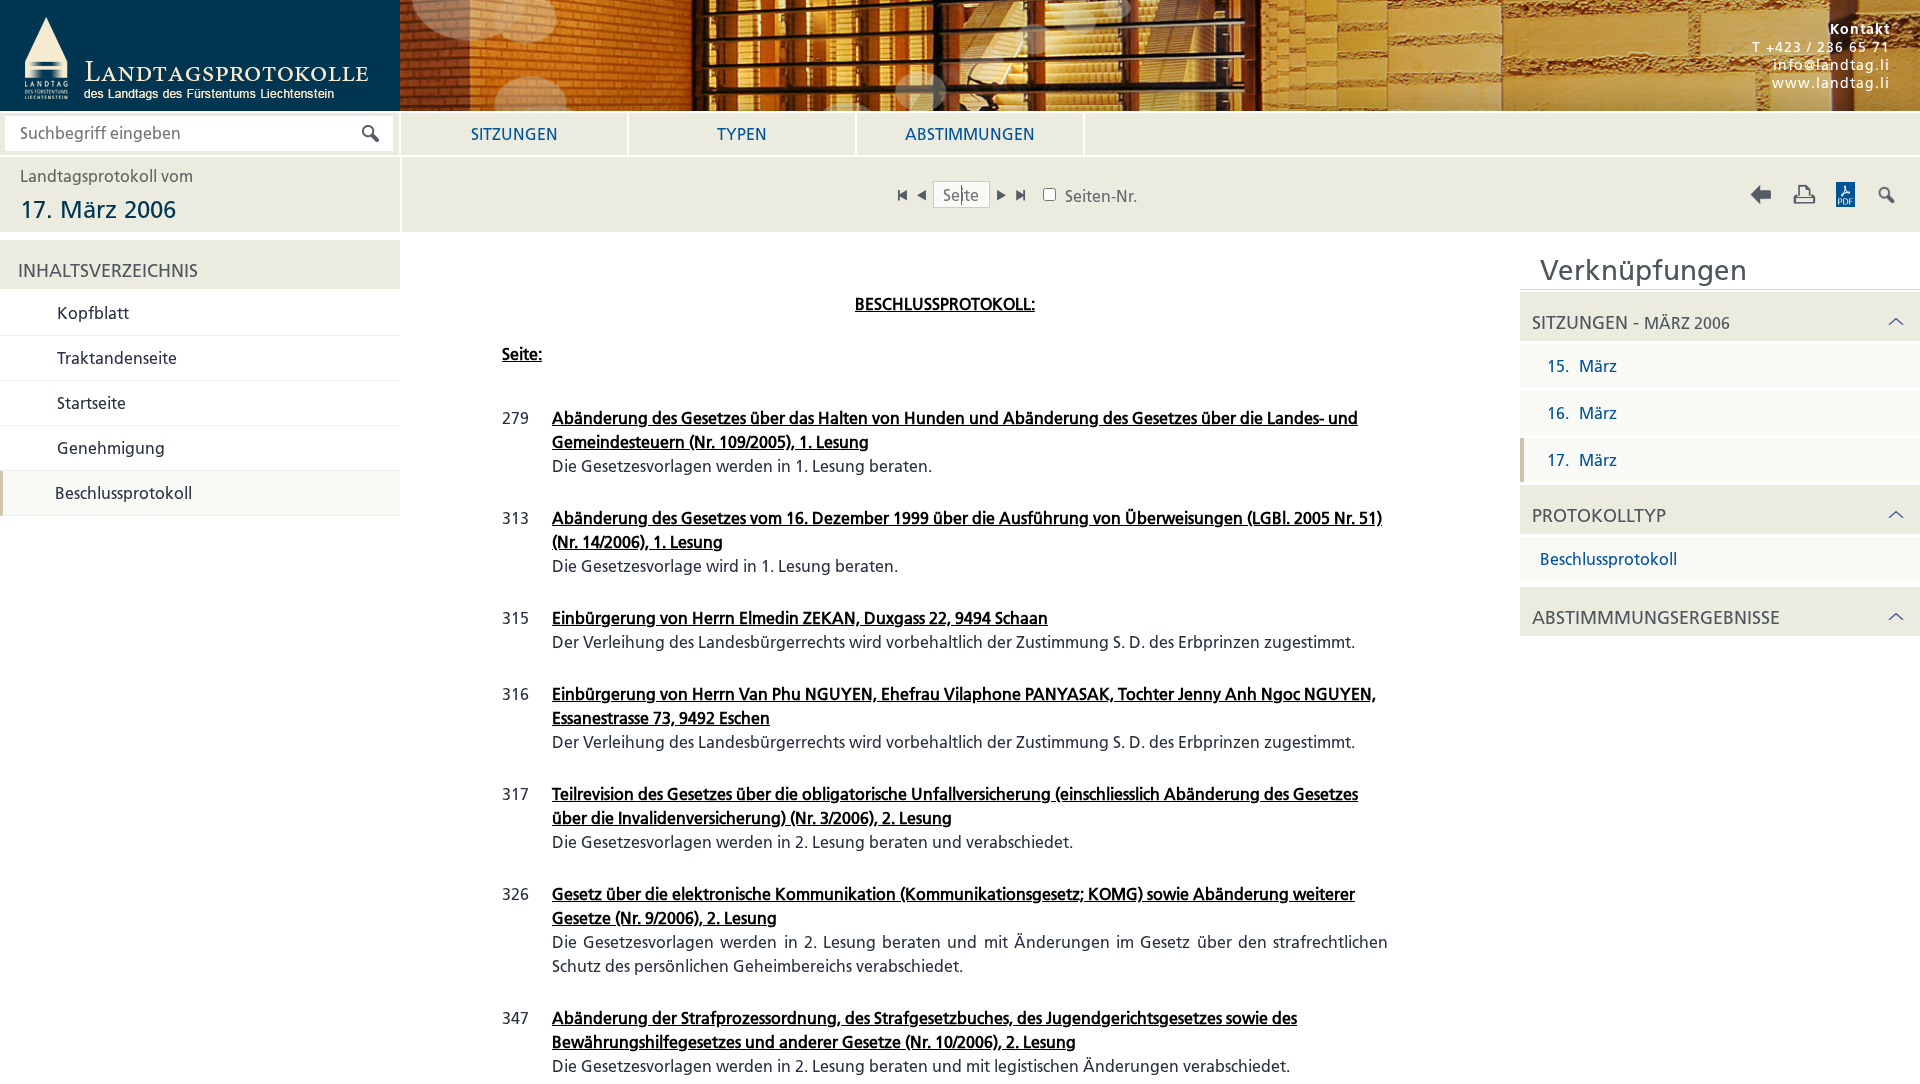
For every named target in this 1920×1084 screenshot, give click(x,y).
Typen (742, 134)
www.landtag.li (1831, 83)
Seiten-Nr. (1101, 196)
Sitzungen (514, 134)
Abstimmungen (970, 134)
